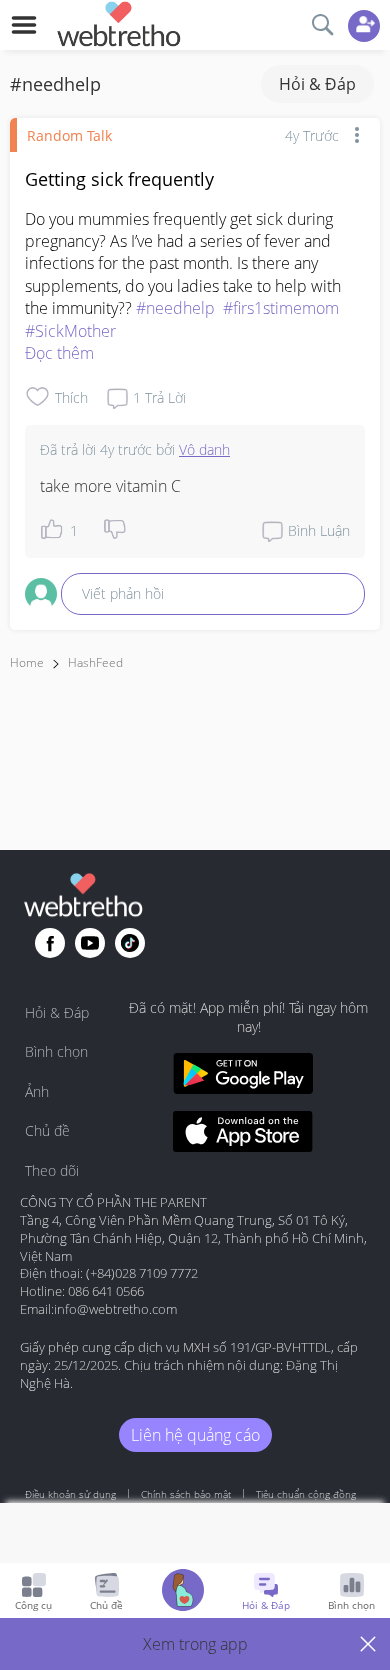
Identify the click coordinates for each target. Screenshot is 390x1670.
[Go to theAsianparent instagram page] (130, 943)
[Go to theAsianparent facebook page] (50, 943)
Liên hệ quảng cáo (195, 1435)
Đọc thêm (59, 353)
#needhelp (175, 308)
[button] (195, 1644)
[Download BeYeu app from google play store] (242, 1076)
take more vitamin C (110, 486)
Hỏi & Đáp (317, 84)
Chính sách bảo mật (186, 1494)
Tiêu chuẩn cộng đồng (306, 1494)
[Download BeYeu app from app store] (242, 1134)
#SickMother (70, 331)
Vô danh (204, 449)
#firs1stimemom (281, 308)
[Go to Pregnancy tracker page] (183, 1592)
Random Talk (69, 135)
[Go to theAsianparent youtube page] (90, 943)
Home (27, 662)
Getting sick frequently (119, 179)
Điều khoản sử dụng (70, 1494)
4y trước (312, 135)
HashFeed (95, 662)
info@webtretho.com (115, 1309)
